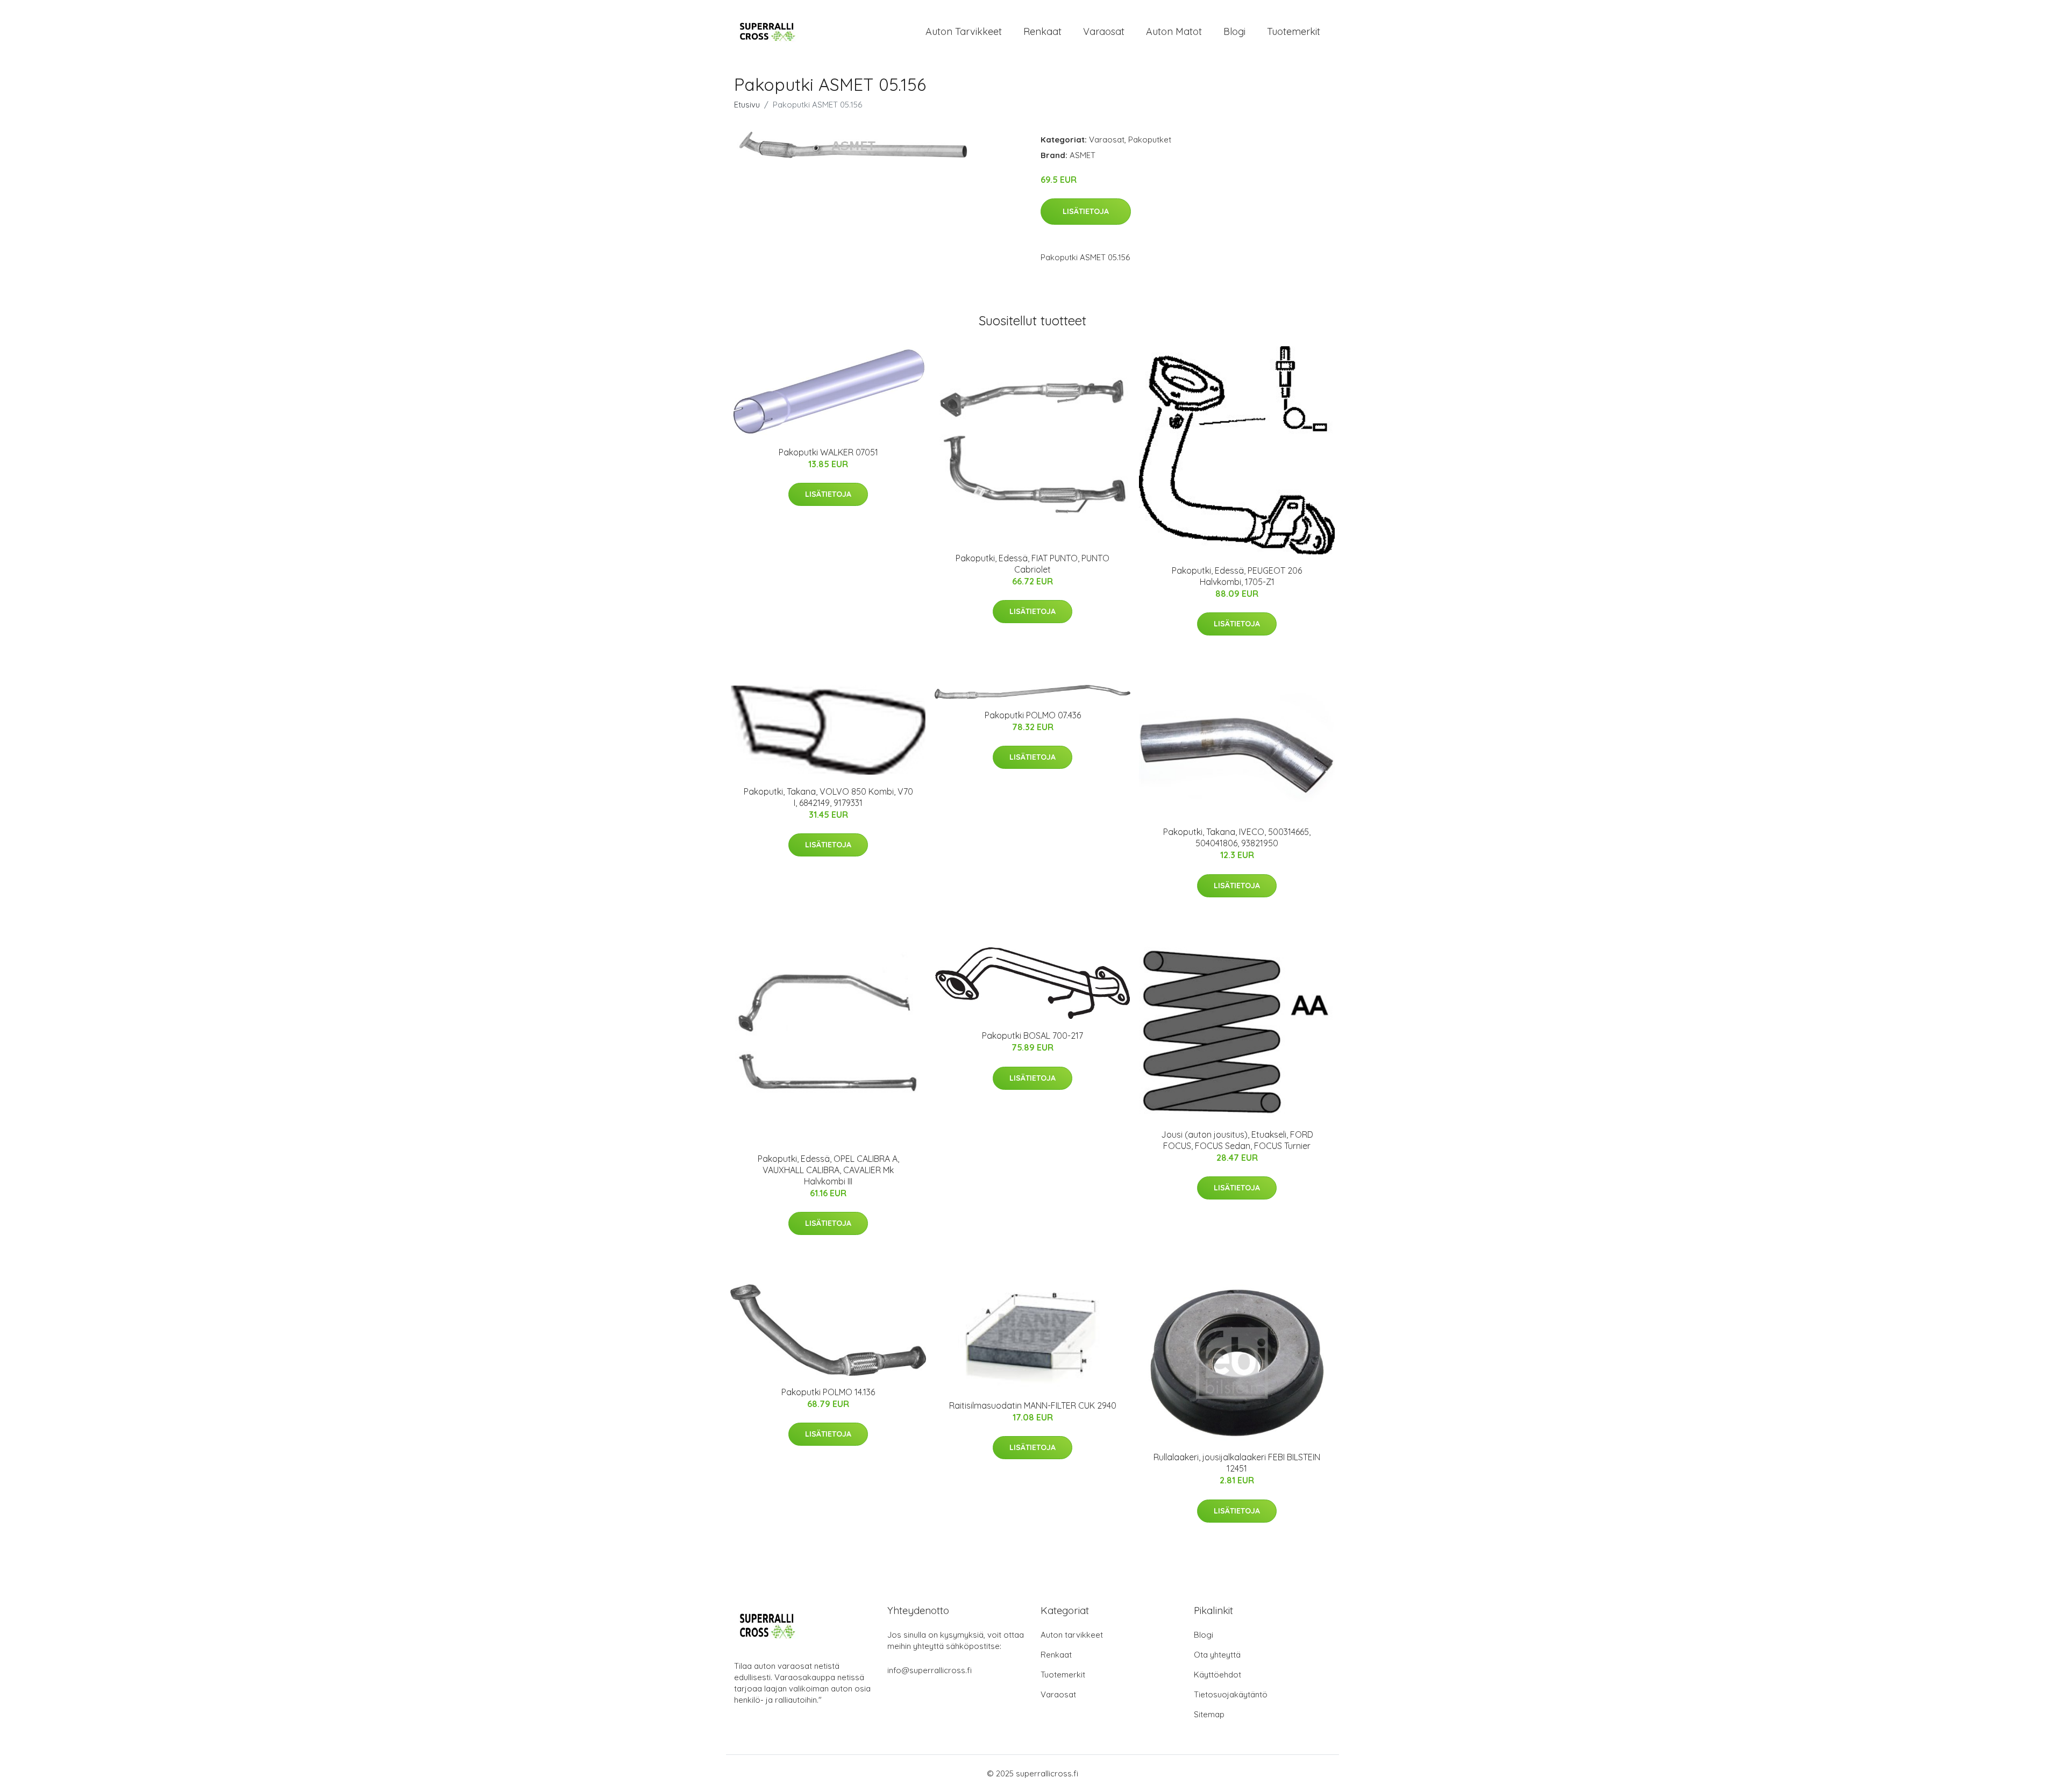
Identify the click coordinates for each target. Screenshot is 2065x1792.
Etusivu (747, 105)
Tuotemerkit (1294, 31)
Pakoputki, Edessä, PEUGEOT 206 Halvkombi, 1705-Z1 (1237, 576)
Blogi (1234, 31)
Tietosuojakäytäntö (1231, 1694)
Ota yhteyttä (1217, 1655)
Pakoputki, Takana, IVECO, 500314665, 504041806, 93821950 (1237, 837)
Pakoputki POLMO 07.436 (1033, 715)
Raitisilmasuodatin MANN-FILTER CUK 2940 (1033, 1405)
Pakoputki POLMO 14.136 (828, 1392)
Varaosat (1104, 31)
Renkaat (1042, 31)
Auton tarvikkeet (964, 31)
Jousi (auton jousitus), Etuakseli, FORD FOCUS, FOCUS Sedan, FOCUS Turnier (1237, 1140)
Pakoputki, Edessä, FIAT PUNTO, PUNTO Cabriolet (1032, 564)
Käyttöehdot (1217, 1675)
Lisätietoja (1086, 211)
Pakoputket (1150, 140)
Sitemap (1209, 1714)
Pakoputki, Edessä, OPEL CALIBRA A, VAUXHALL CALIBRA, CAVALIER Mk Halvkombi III (828, 1170)
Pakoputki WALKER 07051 (828, 452)
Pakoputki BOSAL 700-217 (1032, 1036)
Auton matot (1174, 31)
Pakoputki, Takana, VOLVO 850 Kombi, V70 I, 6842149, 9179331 (828, 797)
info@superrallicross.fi (930, 1670)
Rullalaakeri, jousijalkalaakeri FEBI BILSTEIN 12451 (1237, 1463)
